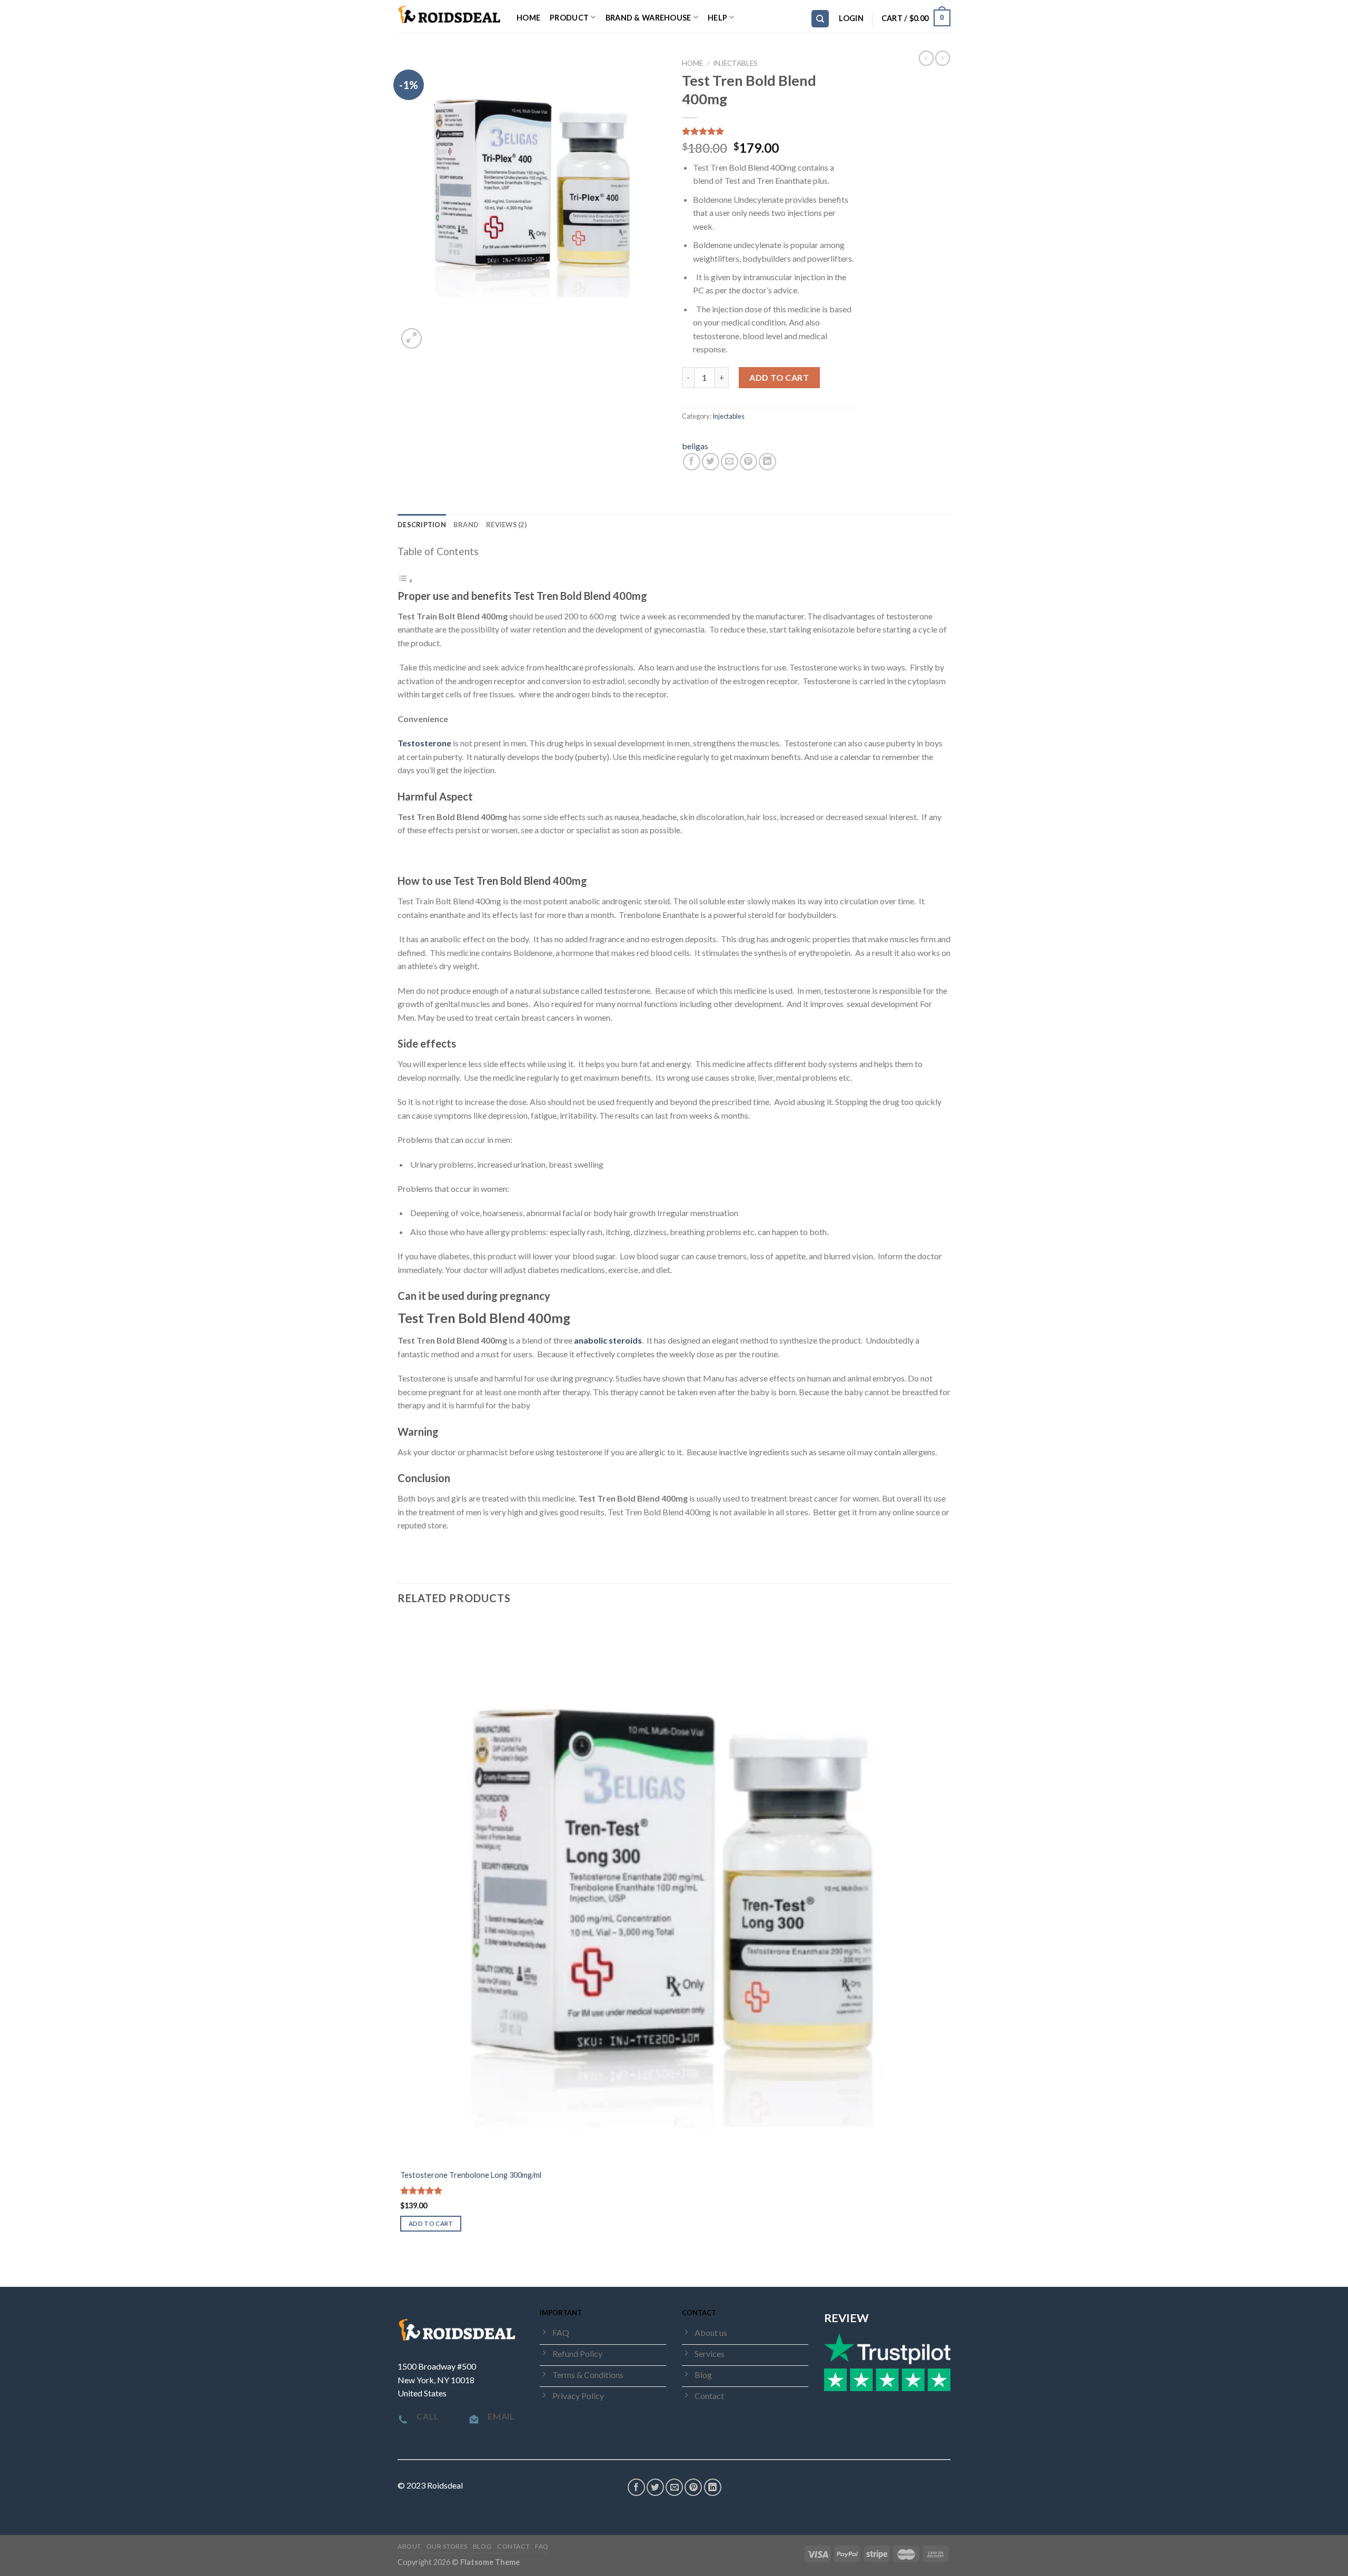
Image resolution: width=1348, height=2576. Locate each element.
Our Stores (447, 2546)
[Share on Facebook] (692, 462)
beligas (695, 446)
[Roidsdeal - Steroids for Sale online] (449, 16)
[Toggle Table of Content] (405, 580)
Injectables (735, 63)
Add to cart (779, 377)
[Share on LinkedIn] (767, 462)
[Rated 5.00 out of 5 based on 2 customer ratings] (769, 131)
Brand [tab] (466, 525)
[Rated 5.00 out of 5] (422, 2190)
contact (513, 2546)
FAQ (542, 2546)
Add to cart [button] (431, 2223)
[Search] (820, 19)
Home (528, 18)
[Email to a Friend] (730, 462)
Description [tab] (422, 525)
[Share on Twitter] (711, 462)
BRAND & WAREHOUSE (648, 18)
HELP (717, 18)
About (409, 2546)
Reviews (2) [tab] (506, 525)
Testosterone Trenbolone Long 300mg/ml (471, 2175)
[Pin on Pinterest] (749, 462)
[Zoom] (412, 338)
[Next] (437, 333)
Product (569, 18)
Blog (482, 2546)
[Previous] (403, 2268)
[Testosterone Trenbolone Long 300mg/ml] (673, 1890)
